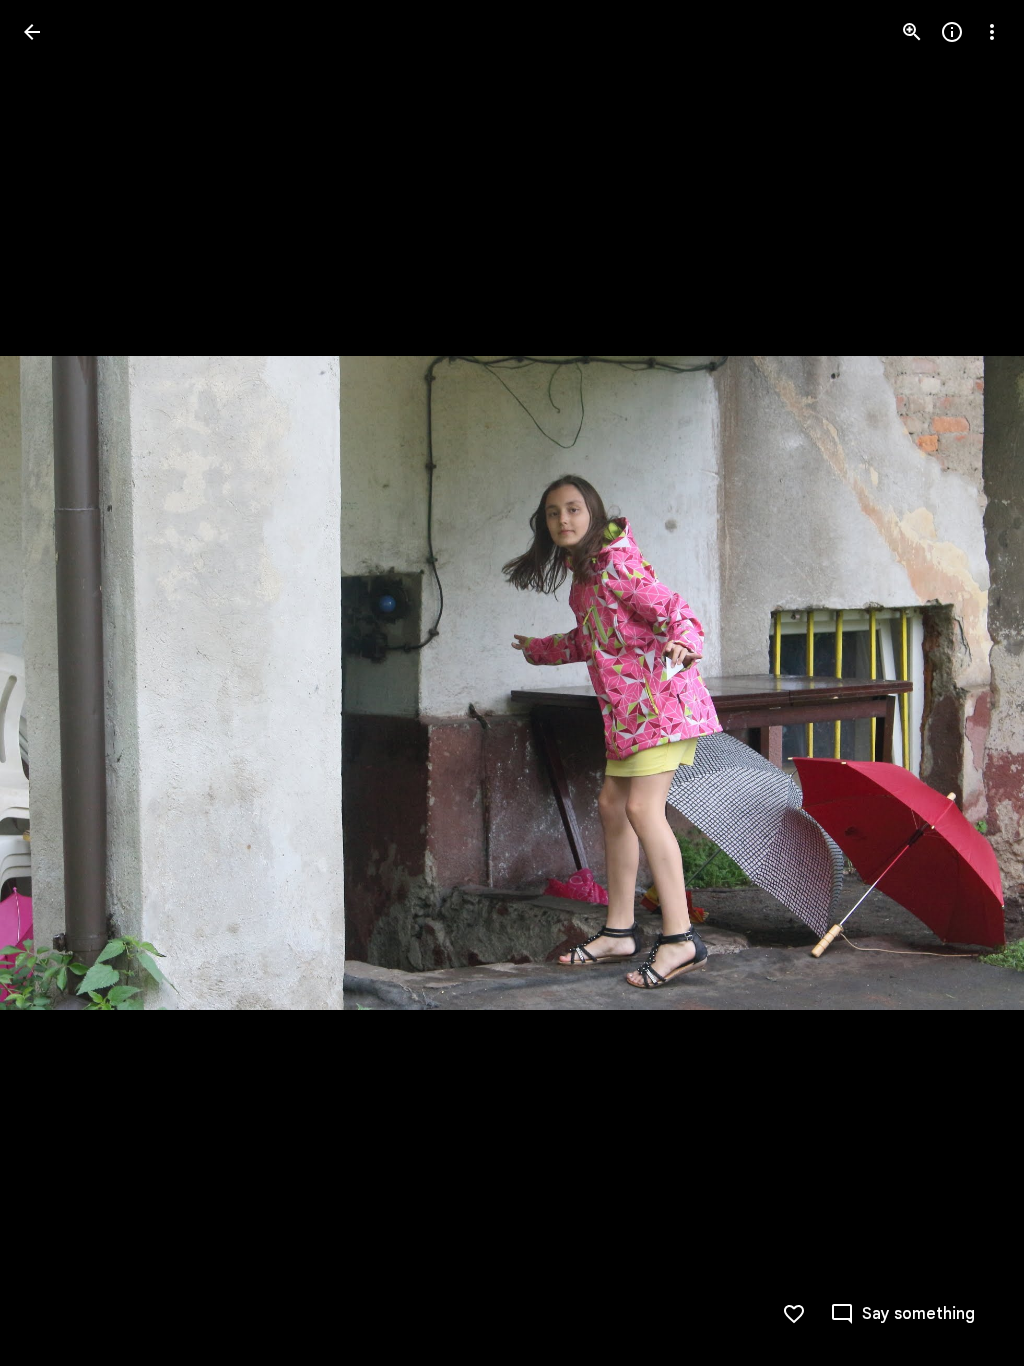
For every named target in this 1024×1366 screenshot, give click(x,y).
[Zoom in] (912, 32)
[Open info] (952, 32)
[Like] (794, 1314)
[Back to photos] (32, 32)
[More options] (992, 32)
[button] (56, 683)
